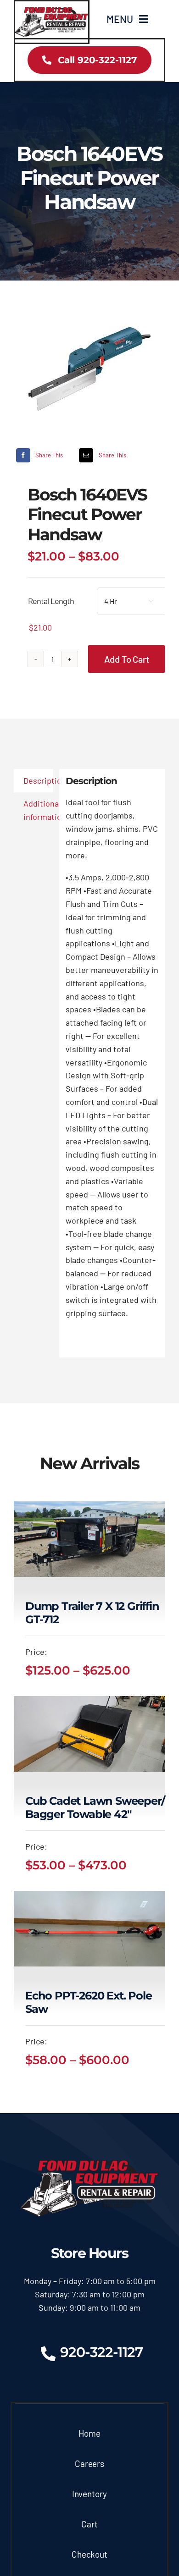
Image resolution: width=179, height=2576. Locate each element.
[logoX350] (52, 11)
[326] (89, 369)
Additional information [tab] (38, 810)
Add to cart (127, 659)
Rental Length (51, 601)
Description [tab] (38, 780)
